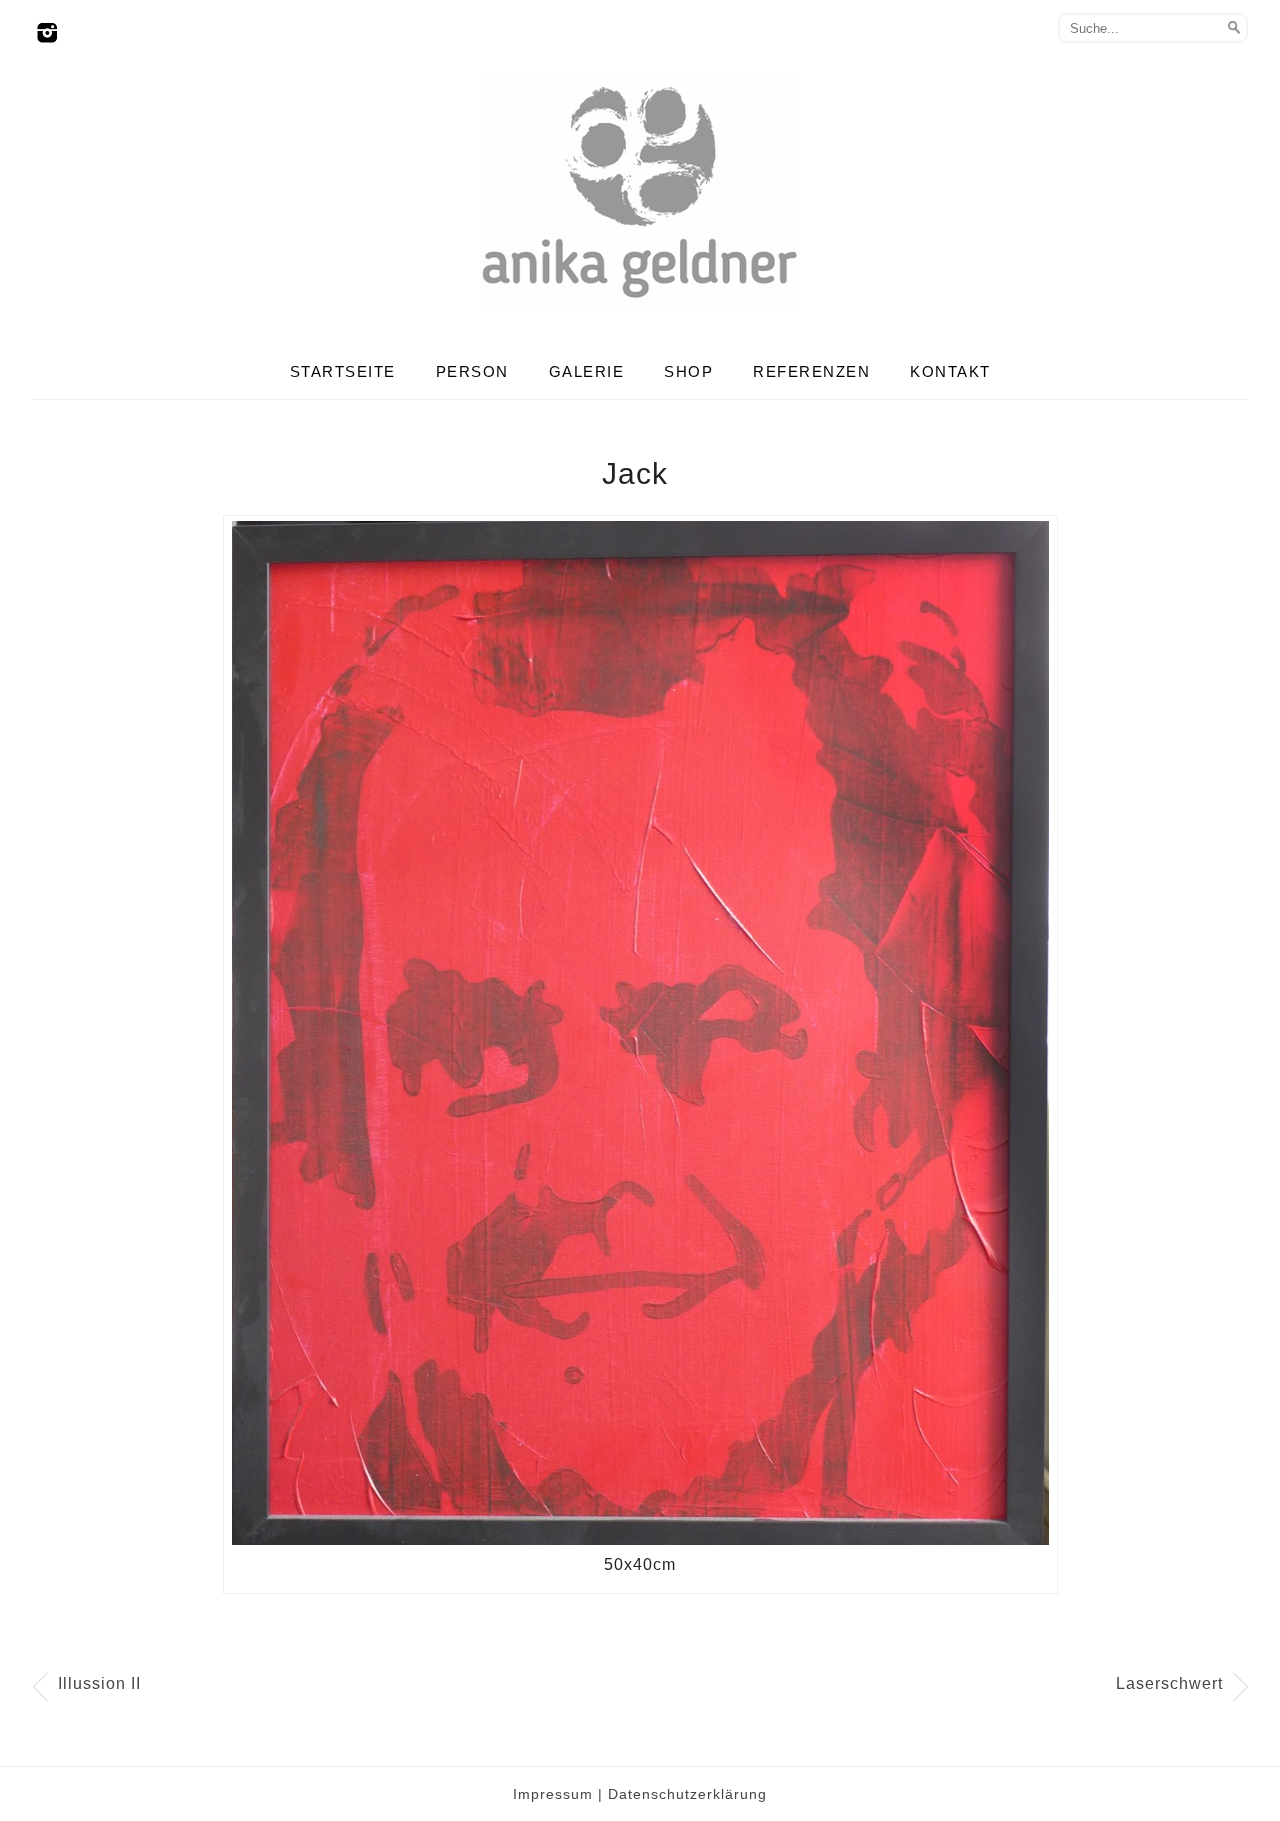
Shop (688, 371)
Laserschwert (1169, 1683)
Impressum (553, 1794)
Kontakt (950, 371)
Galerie (587, 371)
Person (472, 371)
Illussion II (99, 1683)
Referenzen (811, 371)
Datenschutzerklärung (687, 1794)
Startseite (343, 371)
